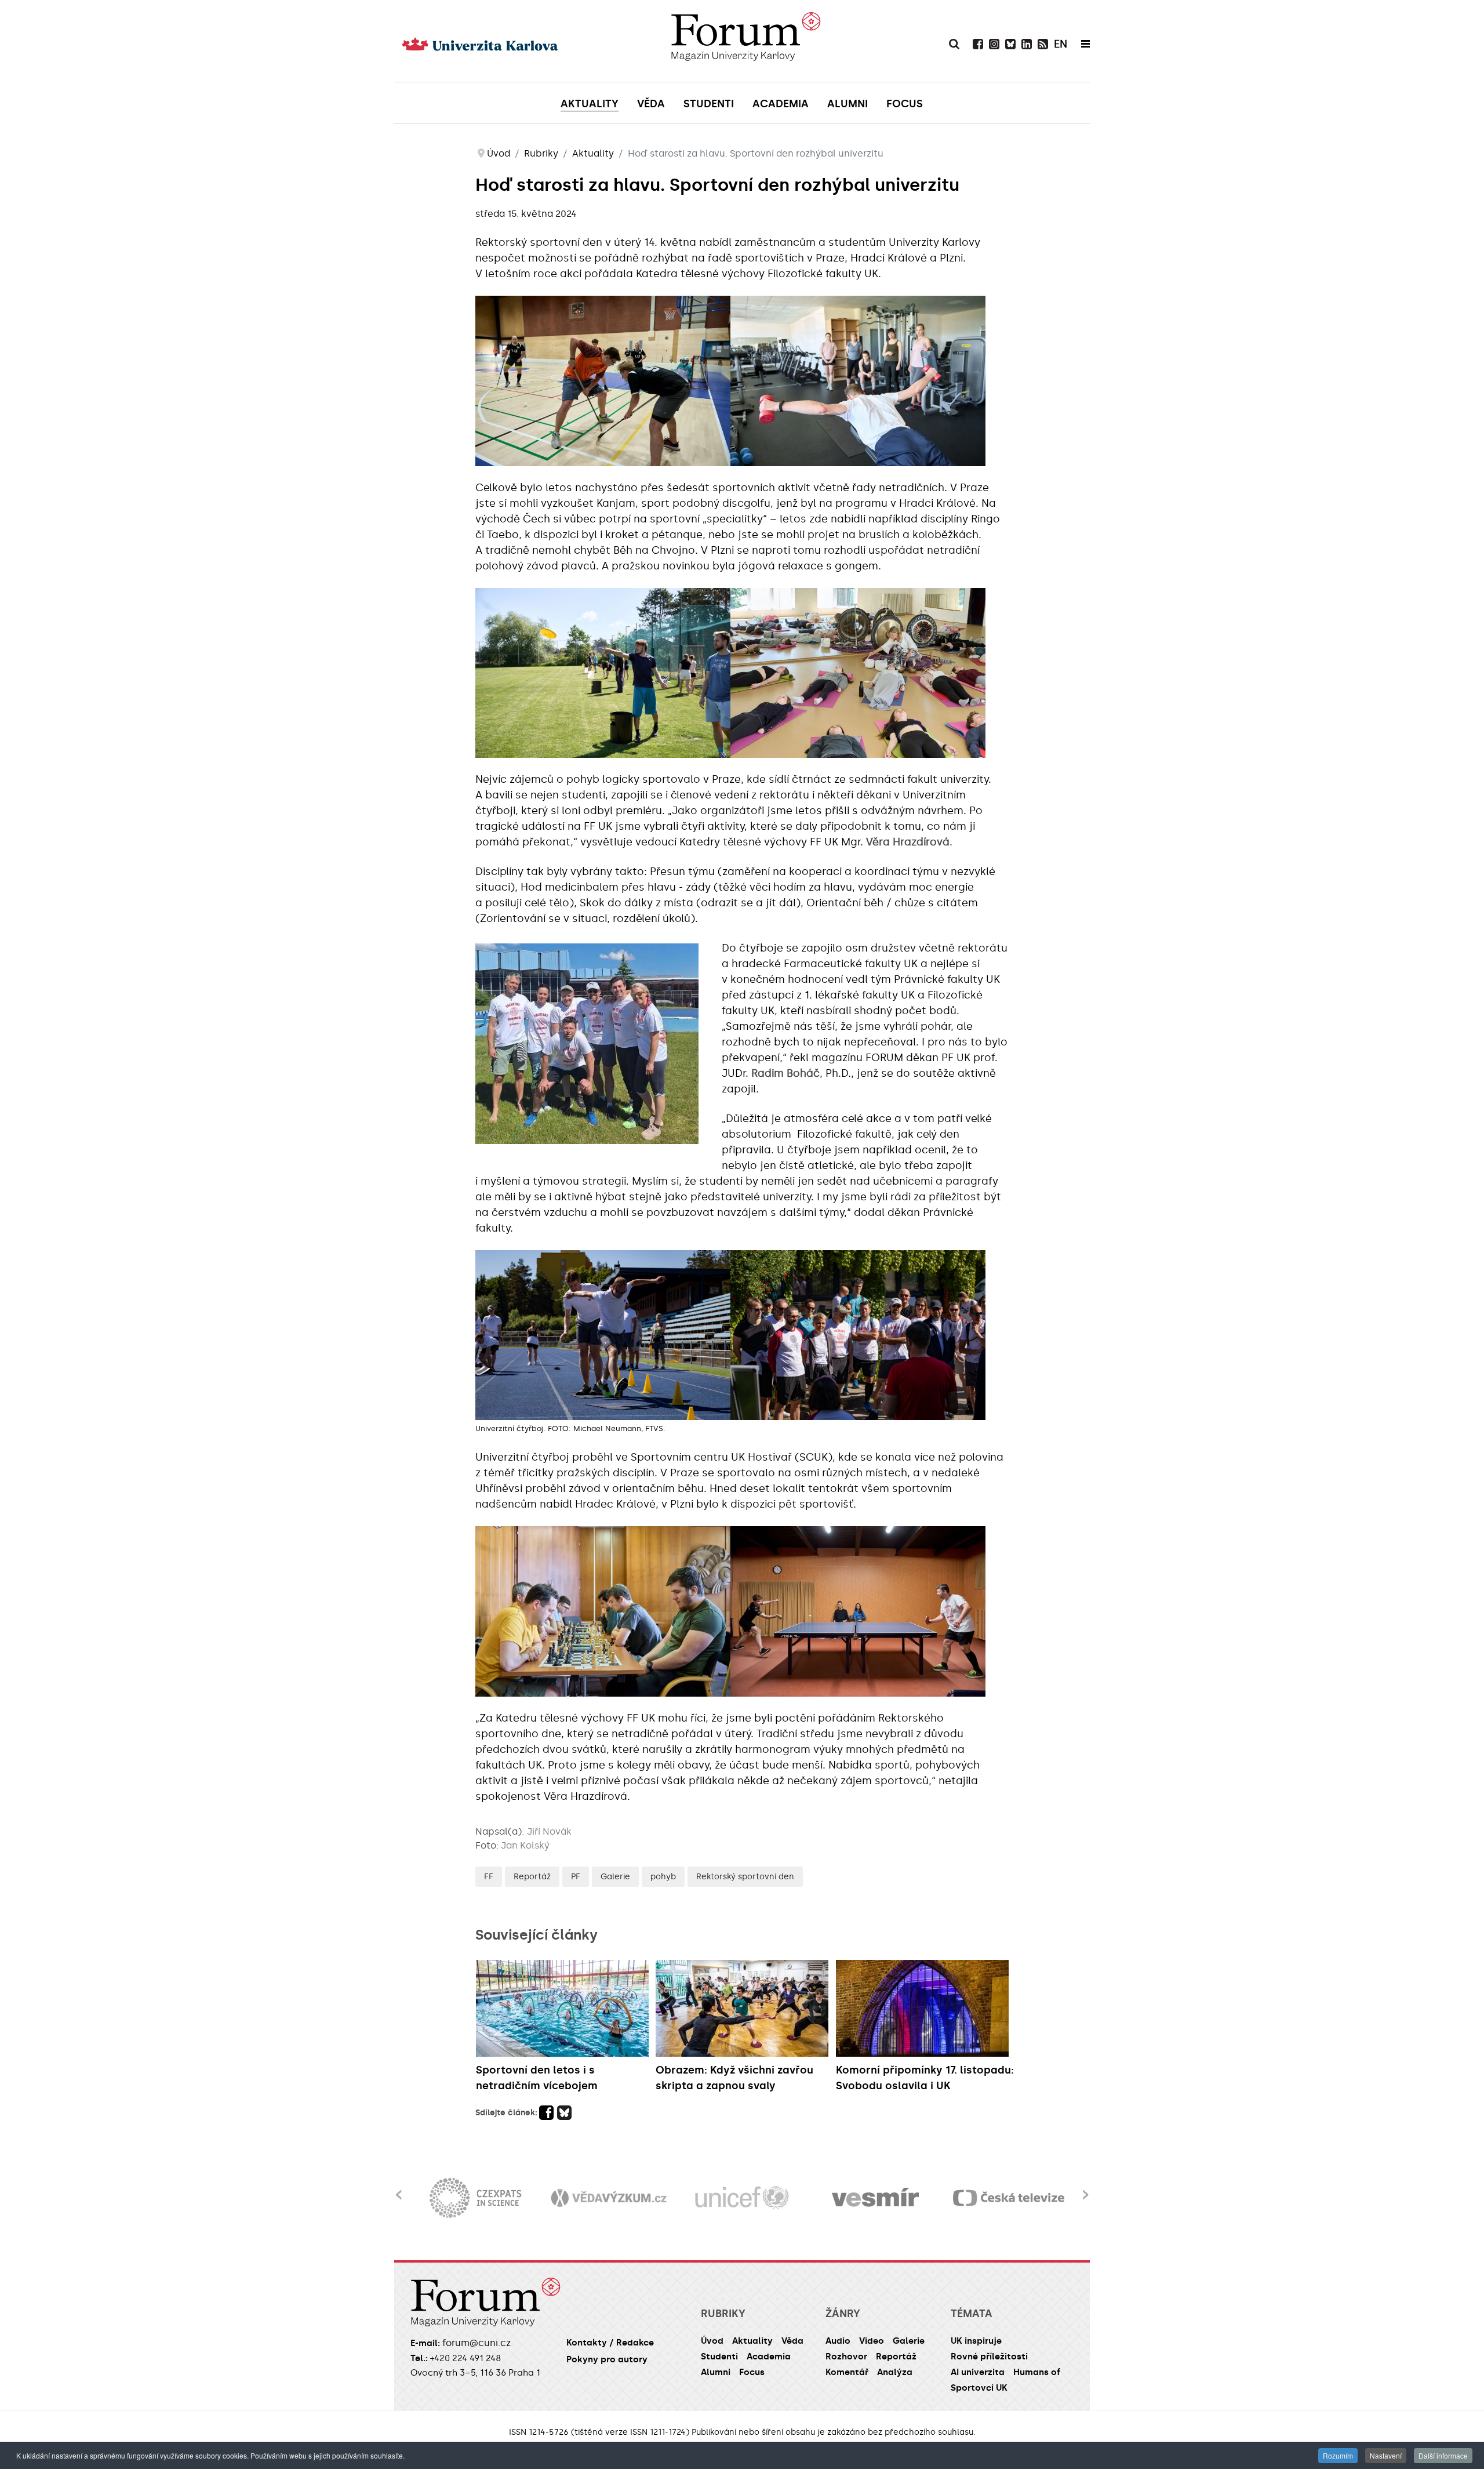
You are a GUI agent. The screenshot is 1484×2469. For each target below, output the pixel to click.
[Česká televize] (875, 2198)
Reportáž (532, 1877)
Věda (792, 2341)
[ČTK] (1009, 2198)
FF (489, 1877)
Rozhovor (846, 2357)
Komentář (847, 2372)
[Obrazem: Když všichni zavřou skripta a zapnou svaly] (743, 2008)
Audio (838, 2341)
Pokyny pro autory (607, 2359)
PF (576, 1877)
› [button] (1085, 2187)
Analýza (895, 2372)
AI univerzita (978, 2372)
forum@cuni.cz (477, 2343)
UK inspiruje (976, 2341)
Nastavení (1386, 2455)
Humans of (1037, 2372)
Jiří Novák (549, 1831)
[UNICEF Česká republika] (609, 2198)
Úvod (712, 2341)
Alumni (716, 2372)
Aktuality (752, 2341)
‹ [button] (399, 2187)
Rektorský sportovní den (745, 1877)
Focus (752, 2372)
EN (1061, 44)
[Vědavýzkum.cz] (475, 2198)
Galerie (615, 1877)
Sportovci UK (979, 2388)
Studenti (719, 2357)
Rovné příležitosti (989, 2357)
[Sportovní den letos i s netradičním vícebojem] (563, 2008)
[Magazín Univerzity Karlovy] (745, 41)
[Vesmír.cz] (742, 2198)
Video (872, 2341)
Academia (769, 2357)
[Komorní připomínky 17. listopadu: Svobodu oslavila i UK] (923, 2008)
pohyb (663, 1877)
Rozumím (1338, 2455)
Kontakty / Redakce (610, 2343)
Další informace (1443, 2455)
